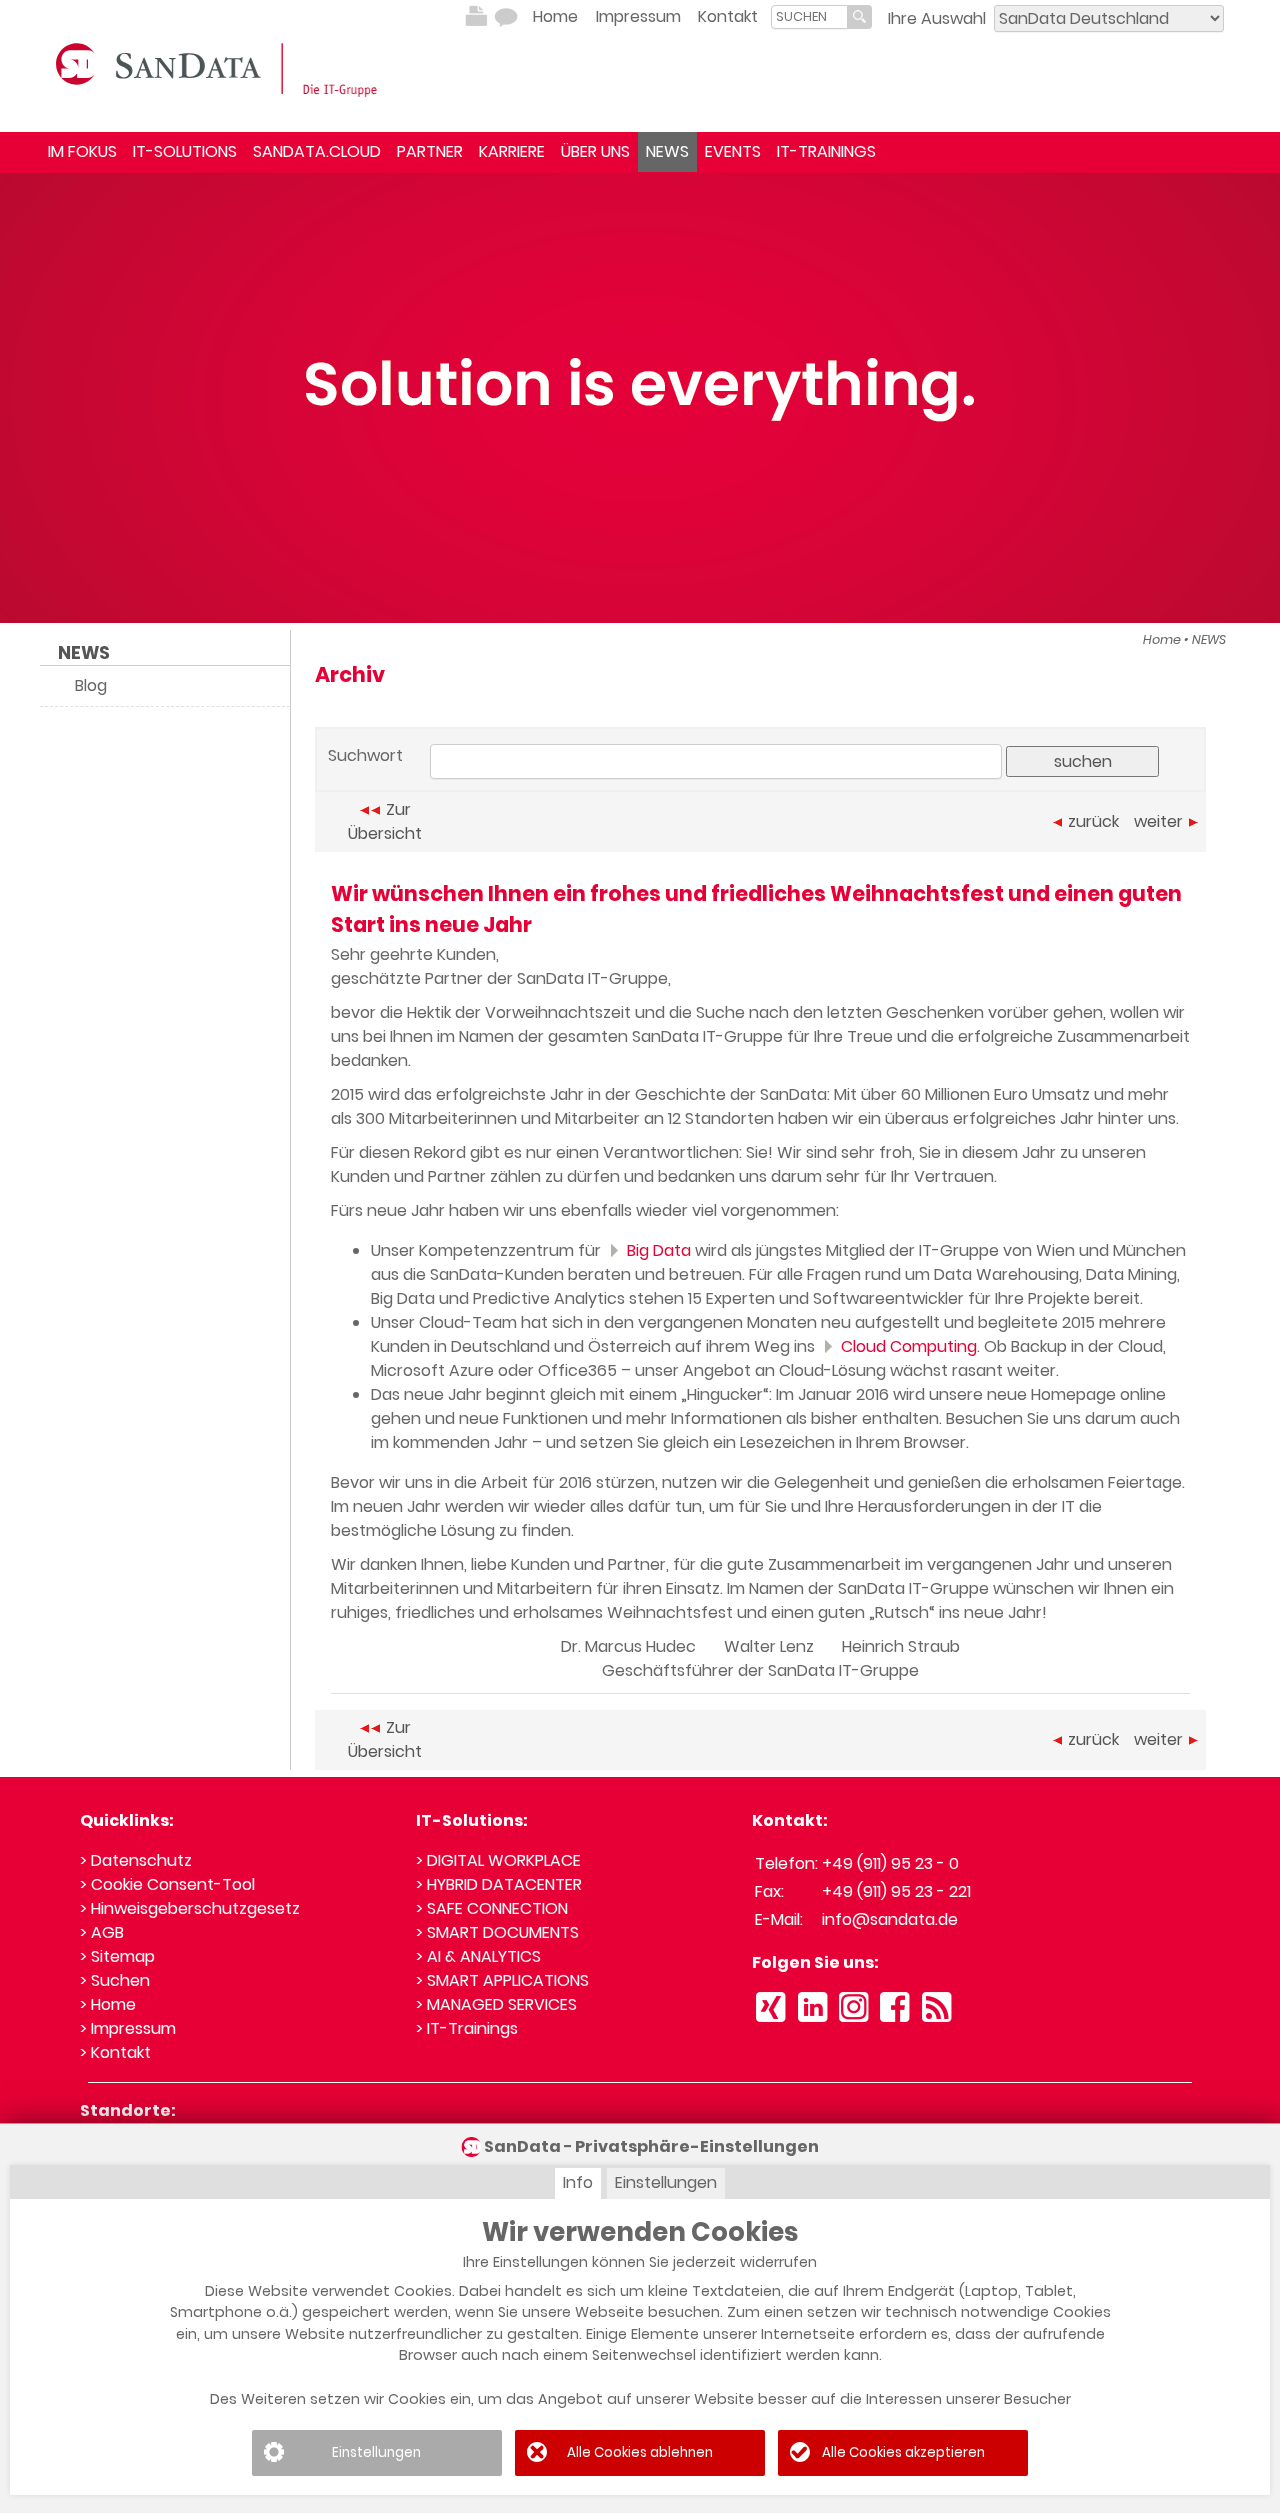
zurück (1093, 821)
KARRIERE (512, 151)
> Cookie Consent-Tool (167, 1884)
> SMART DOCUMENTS (497, 1932)
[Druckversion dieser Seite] (476, 17)
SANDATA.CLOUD (317, 151)
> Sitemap (117, 1956)
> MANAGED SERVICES (496, 2004)
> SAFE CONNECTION (492, 1908)
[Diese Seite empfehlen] (506, 17)
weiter (1158, 821)
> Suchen (115, 1980)
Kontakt (728, 16)
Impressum (638, 16)
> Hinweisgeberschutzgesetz (190, 1908)
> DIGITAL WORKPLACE (498, 1860)
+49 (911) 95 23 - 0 (890, 1863)
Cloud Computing (907, 1346)
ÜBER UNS (595, 151)
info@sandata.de (890, 1919)
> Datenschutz (136, 1860)
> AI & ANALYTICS (478, 1956)
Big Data (657, 1250)
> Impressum (128, 2028)
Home (555, 16)
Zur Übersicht (385, 821)
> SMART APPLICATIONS (502, 1980)
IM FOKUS (82, 151)
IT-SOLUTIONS (185, 151)
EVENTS (733, 151)
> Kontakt (115, 2052)
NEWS (667, 151)
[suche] (809, 16)
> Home (108, 2004)
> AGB (102, 1932)
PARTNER (430, 151)
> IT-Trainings (467, 2028)
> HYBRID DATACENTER (499, 1884)
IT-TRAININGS (826, 151)
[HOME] (220, 68)
